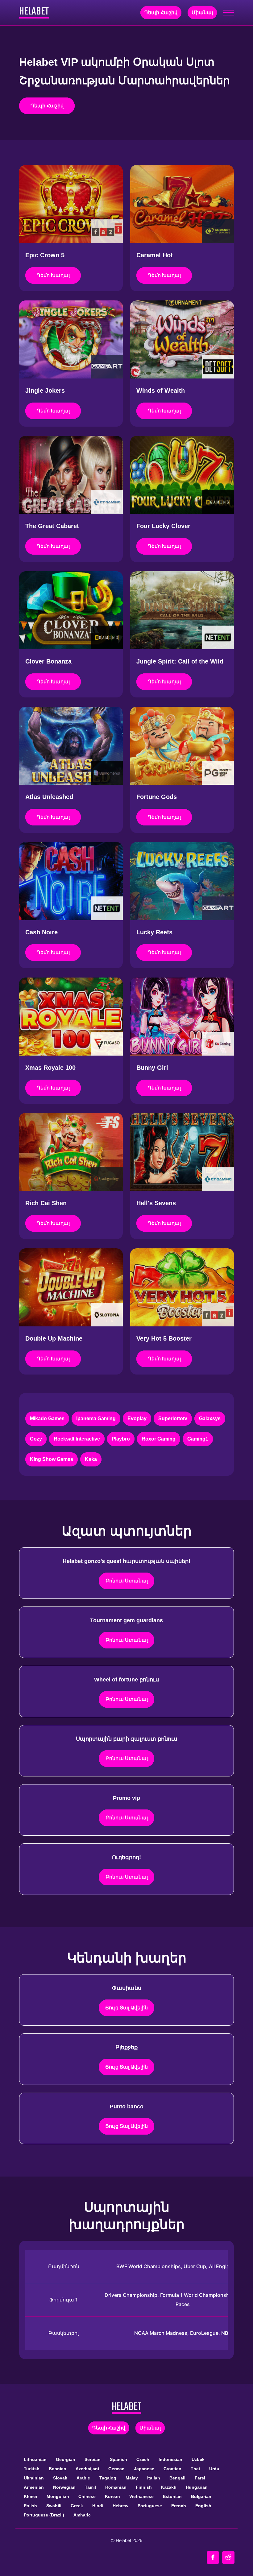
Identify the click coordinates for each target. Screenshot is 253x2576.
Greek (77, 2506)
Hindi (98, 2506)
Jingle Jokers (45, 391)
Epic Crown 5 (45, 255)
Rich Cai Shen (46, 1203)
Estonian (172, 2496)
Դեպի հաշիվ (161, 12)
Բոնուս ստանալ (127, 1581)
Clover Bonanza (48, 661)
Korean (112, 2496)
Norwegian (64, 2487)
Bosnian (58, 2469)
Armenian (34, 2487)
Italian (154, 2478)
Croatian (172, 2469)
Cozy (36, 1439)
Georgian (66, 2459)
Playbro (121, 1439)
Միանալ (202, 12)
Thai (195, 2469)
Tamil (90, 2487)
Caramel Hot (155, 255)
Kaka (91, 1459)
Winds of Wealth (161, 391)
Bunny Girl (152, 1068)
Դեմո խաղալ (53, 275)
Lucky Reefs (154, 932)
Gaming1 (198, 1439)
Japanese (144, 2469)
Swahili (54, 2506)
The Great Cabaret (52, 526)
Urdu (214, 2469)
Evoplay (137, 1418)
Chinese (87, 2496)
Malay (132, 2478)
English (203, 2506)
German (116, 2469)
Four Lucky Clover (163, 526)
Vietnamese (141, 2496)
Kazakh (169, 2487)
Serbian (93, 2459)
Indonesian (170, 2459)
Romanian (116, 2487)
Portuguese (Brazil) (44, 2515)
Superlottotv (173, 1418)
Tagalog (108, 2478)
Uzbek (198, 2459)
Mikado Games (47, 1418)
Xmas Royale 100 (50, 1068)
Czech (143, 2459)
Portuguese (150, 2506)
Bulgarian (201, 2496)
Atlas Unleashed (49, 797)
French (179, 2506)
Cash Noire (41, 932)
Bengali (177, 2478)
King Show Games (52, 1459)
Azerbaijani (87, 2469)
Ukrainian (34, 2478)
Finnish (144, 2487)
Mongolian (58, 2496)
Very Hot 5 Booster (164, 1338)
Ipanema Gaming (96, 1418)
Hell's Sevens (156, 1203)
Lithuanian (35, 2459)
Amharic (82, 2515)
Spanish (118, 2459)
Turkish (32, 2469)
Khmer (31, 2496)
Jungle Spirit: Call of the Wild (180, 661)
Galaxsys (210, 1418)
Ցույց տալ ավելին (126, 2008)
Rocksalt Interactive (77, 1439)
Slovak (60, 2478)
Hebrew (120, 2506)
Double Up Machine (54, 1338)
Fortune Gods (157, 797)
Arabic (83, 2478)
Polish (30, 2506)
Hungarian (197, 2487)
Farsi (200, 2478)
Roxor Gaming (159, 1439)
